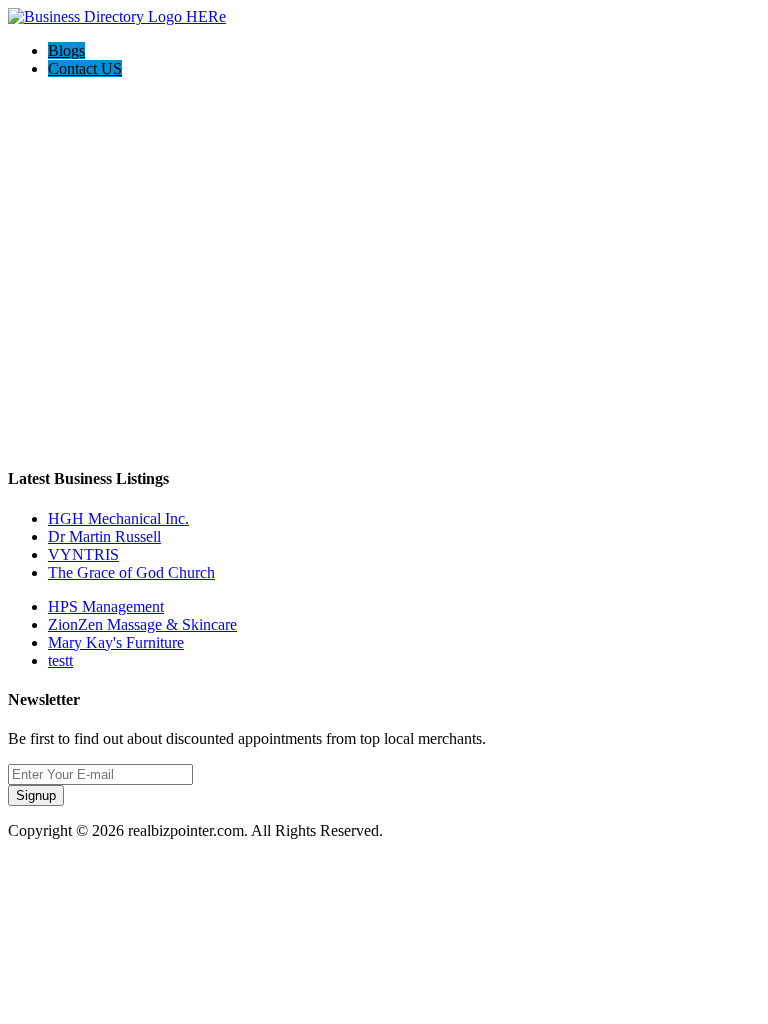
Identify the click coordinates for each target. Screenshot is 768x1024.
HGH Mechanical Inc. (118, 518)
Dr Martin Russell (104, 536)
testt (60, 660)
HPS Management (106, 606)
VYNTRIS (83, 554)
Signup (36, 795)
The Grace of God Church (131, 572)
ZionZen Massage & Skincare (142, 624)
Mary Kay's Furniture (116, 642)
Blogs (66, 50)
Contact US (85, 68)
